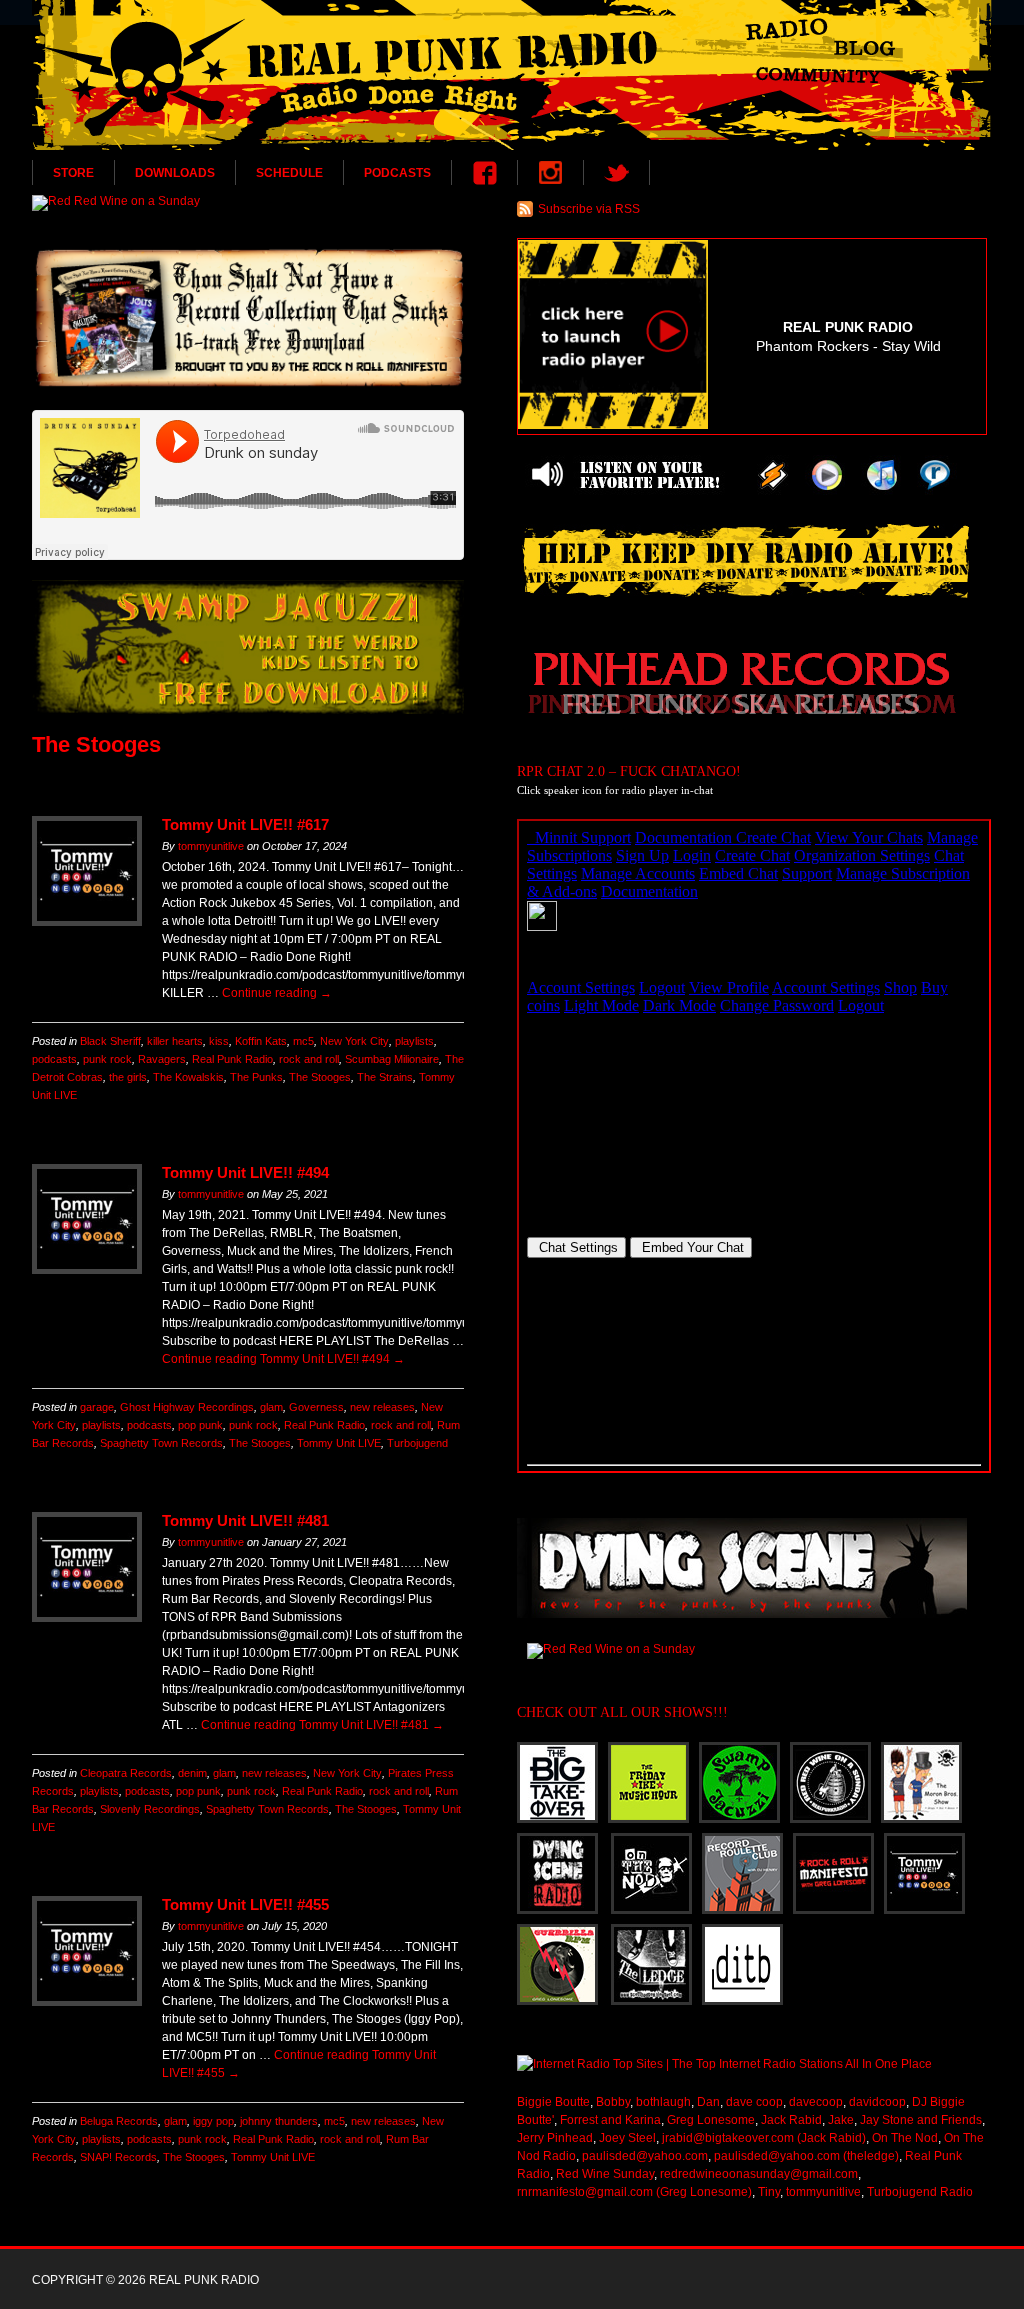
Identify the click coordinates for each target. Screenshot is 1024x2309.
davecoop (816, 2102)
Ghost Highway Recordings (187, 1407)
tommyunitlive (211, 846)
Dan (708, 2102)
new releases (382, 1407)
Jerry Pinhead (555, 2138)
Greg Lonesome (711, 2120)
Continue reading (277, 993)
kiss (219, 1041)
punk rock (107, 1059)
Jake (841, 2120)
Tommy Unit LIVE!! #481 (245, 1520)
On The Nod (905, 2138)
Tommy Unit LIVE (339, 1443)
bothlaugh (663, 2102)
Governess (316, 1407)
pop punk (200, 1425)
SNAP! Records (118, 2157)
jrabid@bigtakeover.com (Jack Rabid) (764, 2138)
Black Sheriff (110, 1041)
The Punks (256, 1077)
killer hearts (175, 1041)
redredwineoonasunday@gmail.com (759, 2174)
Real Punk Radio (232, 1059)
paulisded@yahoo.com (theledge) (806, 2156)
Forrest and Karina (610, 2120)
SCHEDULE (289, 173)
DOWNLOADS (175, 173)
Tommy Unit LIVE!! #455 (245, 1904)
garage (97, 1407)
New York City (354, 1041)
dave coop (754, 2102)
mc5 (303, 1041)
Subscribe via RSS (589, 209)
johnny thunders (279, 2121)
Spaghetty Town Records (161, 1443)
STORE (73, 173)
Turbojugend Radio (920, 2192)
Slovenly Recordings (150, 1809)
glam (271, 1407)
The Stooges (320, 1077)
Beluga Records (119, 2121)
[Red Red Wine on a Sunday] (248, 203)
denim (192, 1773)
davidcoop (877, 2102)
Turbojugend (417, 1443)
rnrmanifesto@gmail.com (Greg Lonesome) (634, 2192)
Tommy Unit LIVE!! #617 (245, 824)
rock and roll (309, 1059)
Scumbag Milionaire (392, 1059)
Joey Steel (627, 2138)
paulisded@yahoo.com (645, 2156)
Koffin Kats (261, 1041)
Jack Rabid (791, 2120)
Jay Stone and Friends (921, 2120)
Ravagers (162, 1059)
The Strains (385, 1077)
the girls (128, 1077)
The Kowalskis (188, 1077)
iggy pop (213, 2121)
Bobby (613, 2102)
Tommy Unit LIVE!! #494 (245, 1172)
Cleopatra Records (126, 1773)
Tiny (769, 2192)
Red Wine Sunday (605, 2174)
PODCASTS (397, 173)
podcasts (54, 1059)
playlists (414, 1041)
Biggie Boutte (553, 2102)
